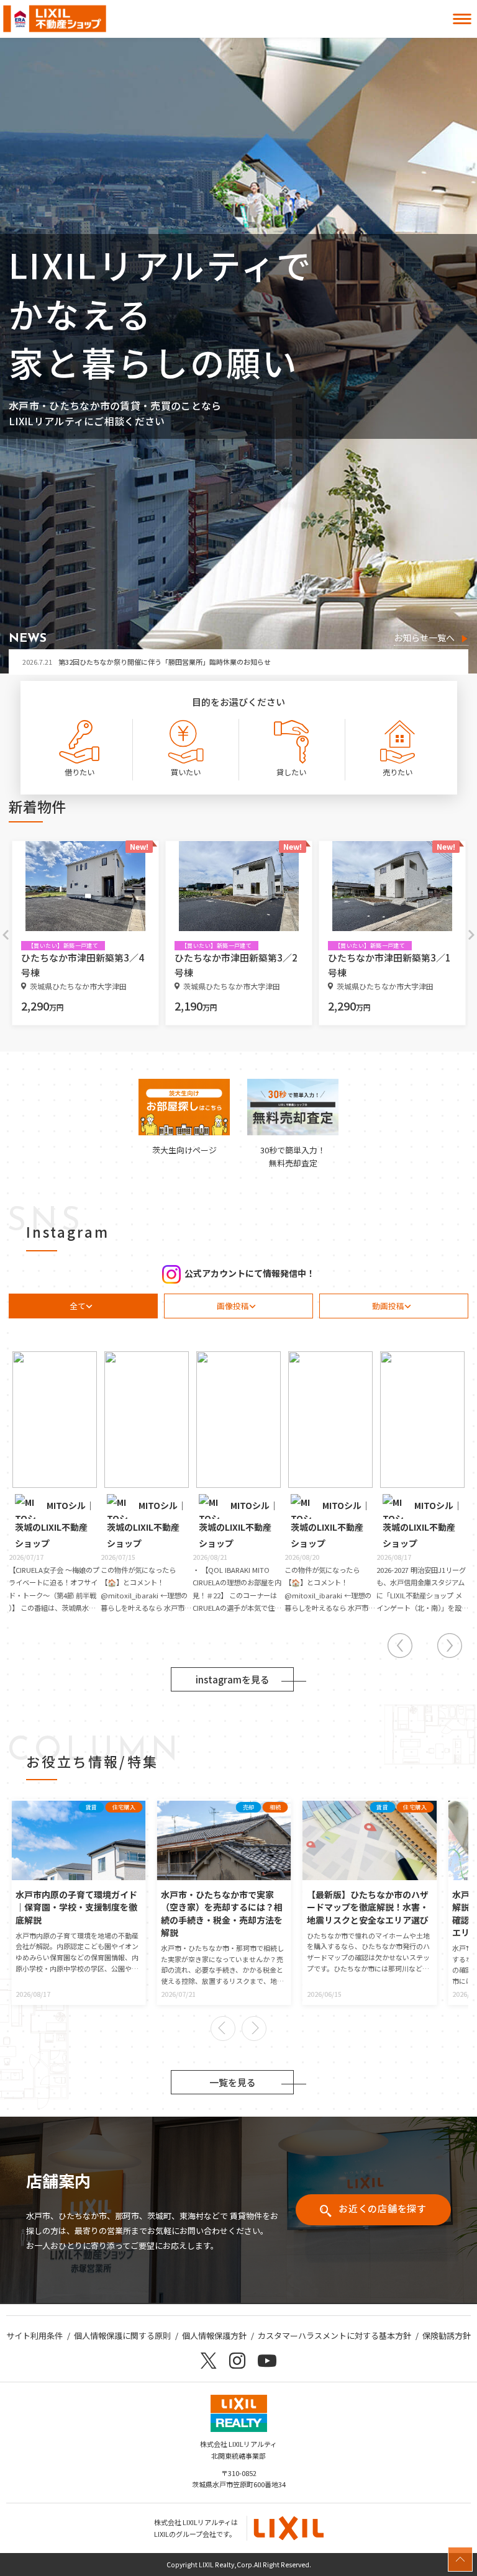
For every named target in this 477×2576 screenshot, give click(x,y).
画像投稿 (233, 1306)
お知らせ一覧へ (424, 638)
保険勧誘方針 (447, 2335)
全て (78, 1306)
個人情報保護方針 (214, 2335)
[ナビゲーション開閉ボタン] (462, 19)
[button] (223, 2029)
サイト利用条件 (34, 2335)
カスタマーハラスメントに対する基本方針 (334, 2335)
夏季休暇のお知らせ (71, 662)
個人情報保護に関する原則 (122, 2335)
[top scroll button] (460, 2559)
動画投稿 (388, 1306)
